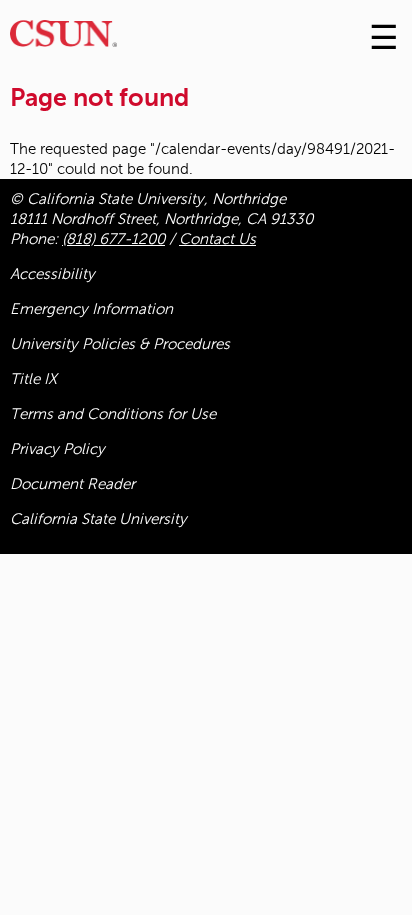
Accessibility (52, 274)
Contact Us (217, 239)
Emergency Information (91, 309)
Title (33, 379)
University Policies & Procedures (120, 344)
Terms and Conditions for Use (113, 414)
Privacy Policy (57, 449)
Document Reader (72, 484)
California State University (98, 519)
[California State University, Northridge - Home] (63, 38)
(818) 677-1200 (113, 239)
